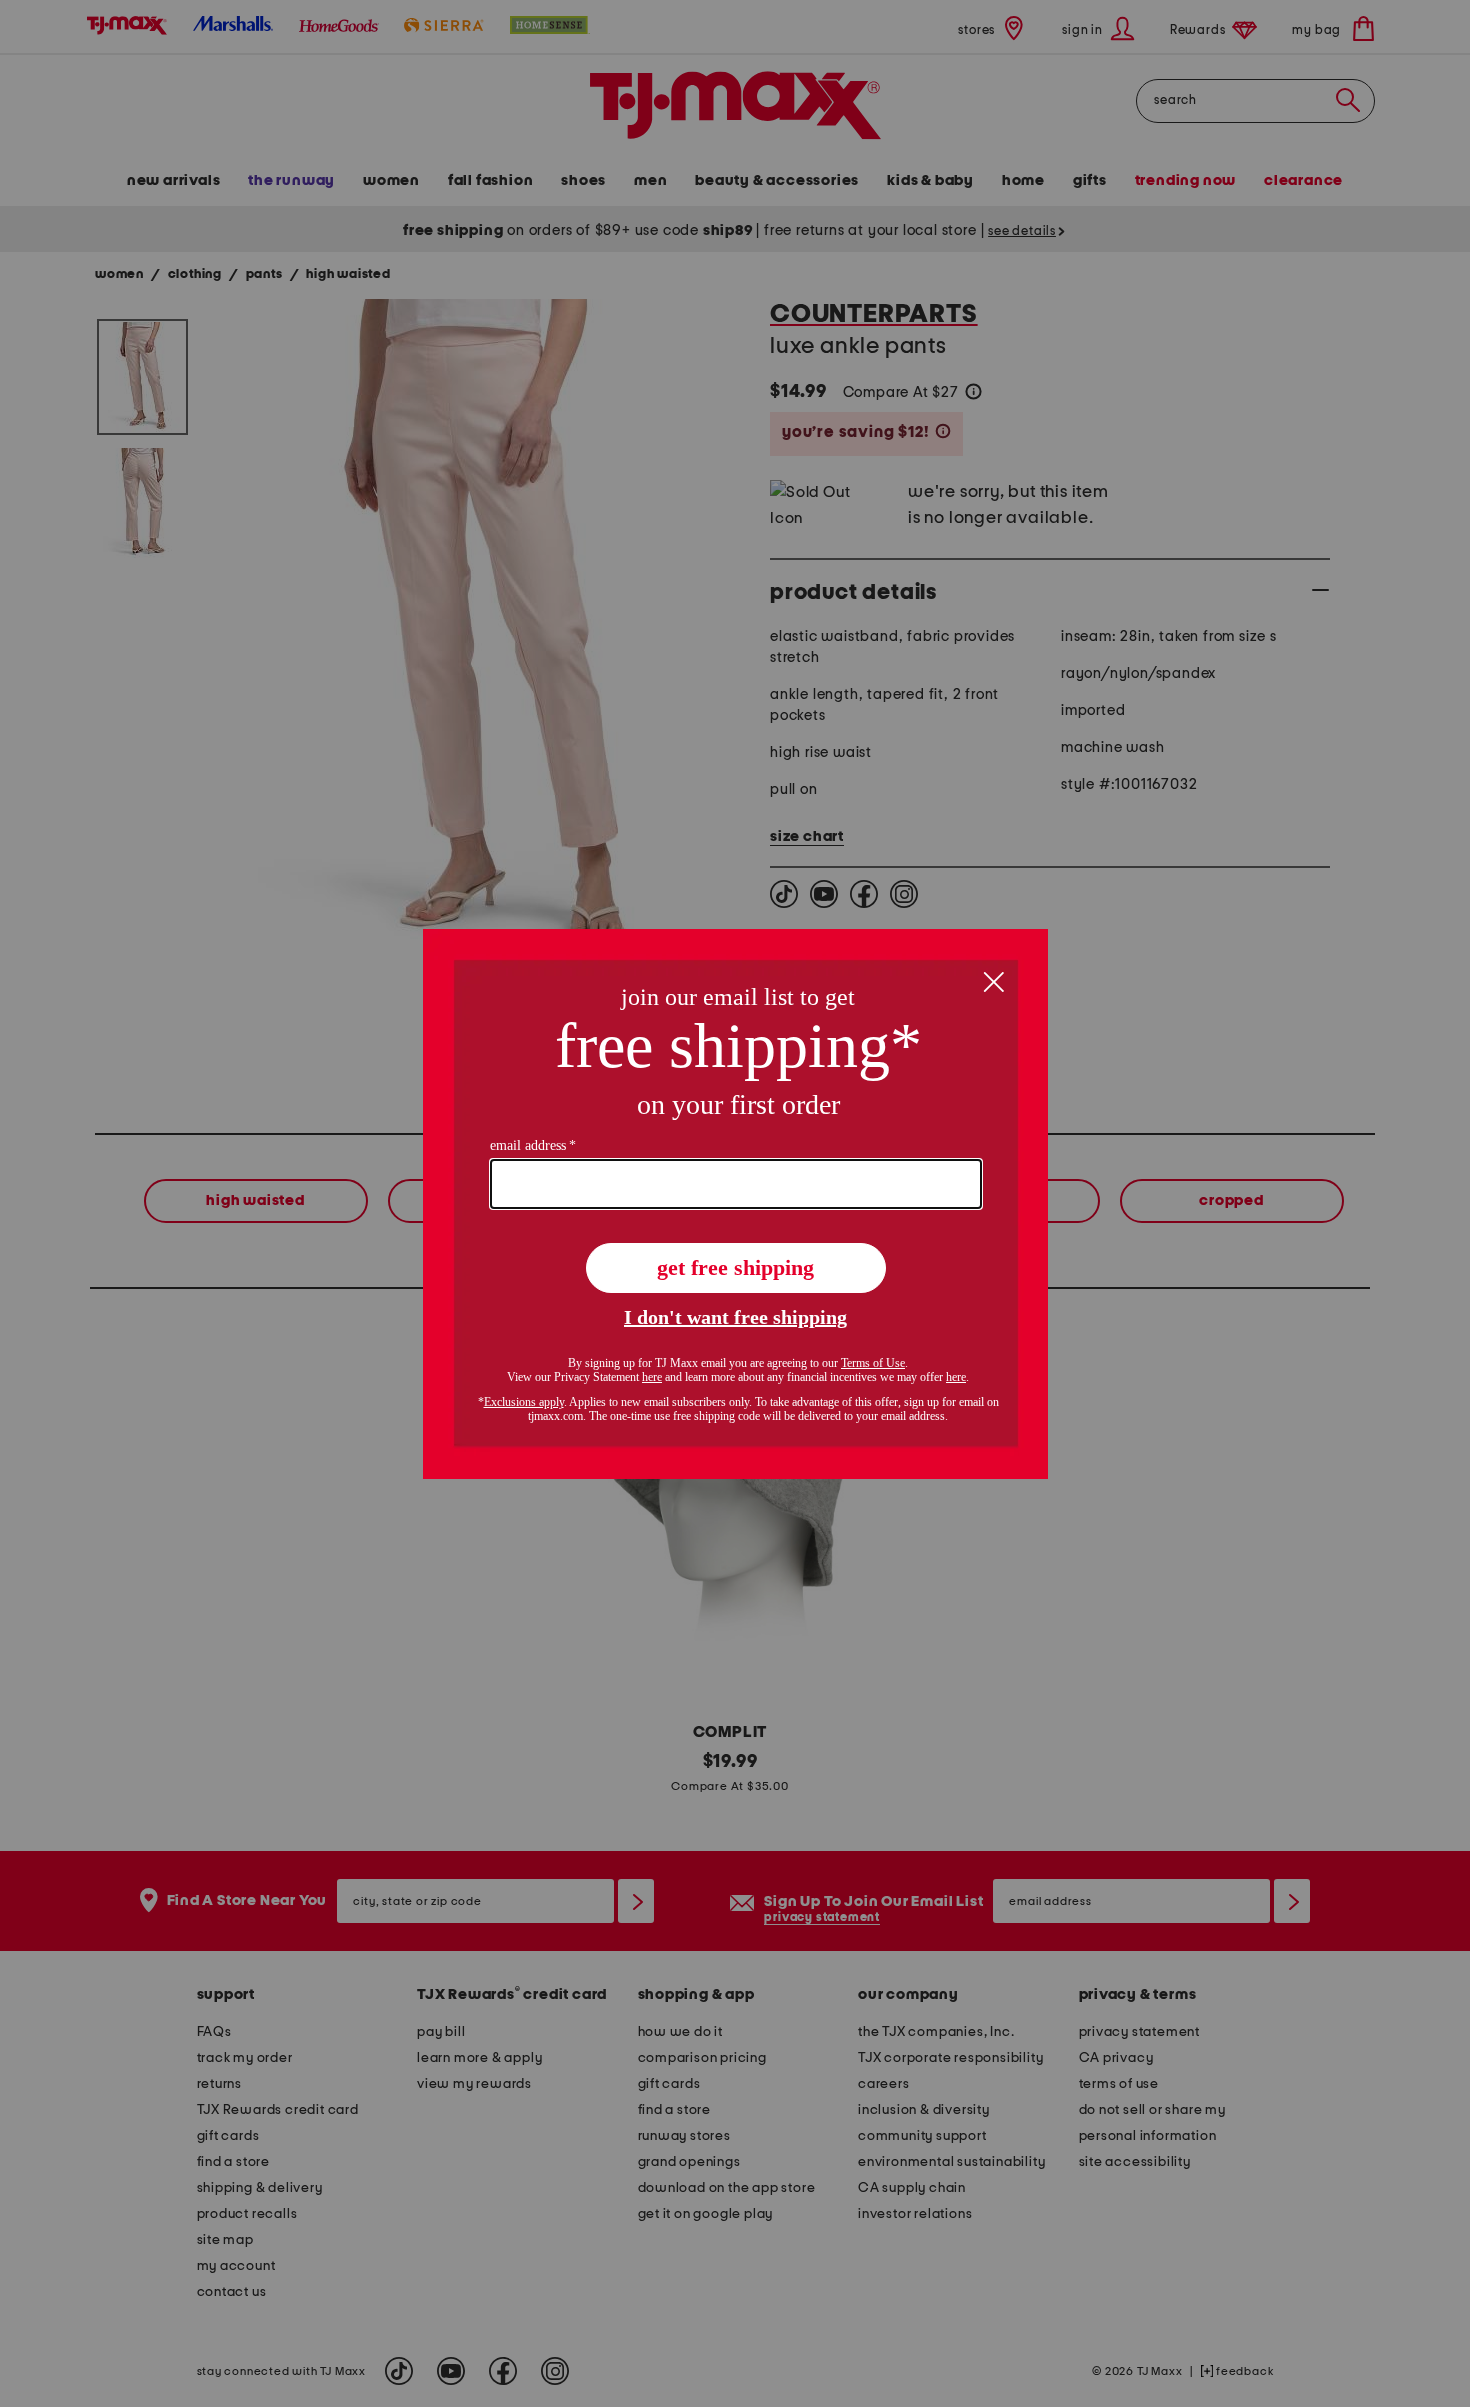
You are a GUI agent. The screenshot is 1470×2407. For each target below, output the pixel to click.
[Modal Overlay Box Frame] (735, 1204)
